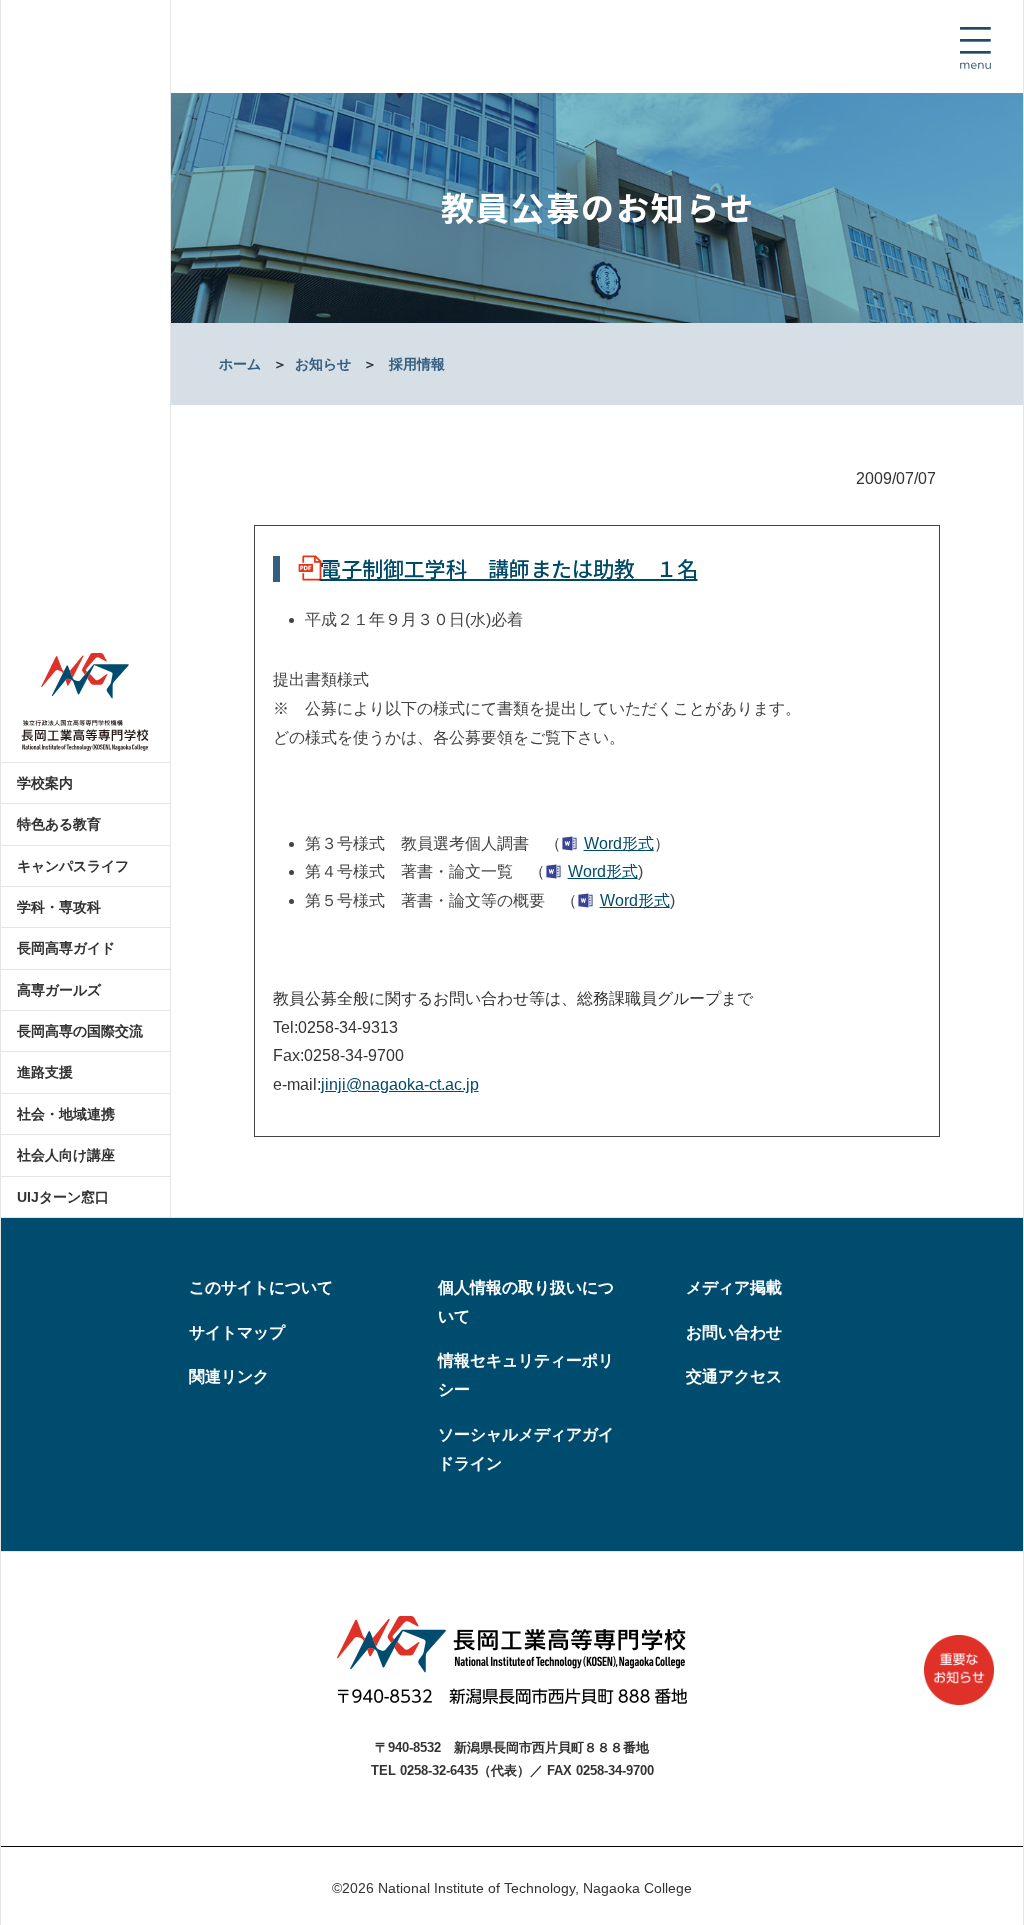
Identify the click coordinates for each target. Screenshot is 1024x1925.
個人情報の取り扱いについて (526, 1302)
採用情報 (417, 364)
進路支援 (45, 1072)
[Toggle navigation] (975, 48)
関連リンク (229, 1376)
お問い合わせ (734, 1332)
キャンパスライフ (73, 866)
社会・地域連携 (66, 1114)
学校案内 (45, 783)
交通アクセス (734, 1376)
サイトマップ (237, 1332)
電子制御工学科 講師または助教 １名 (509, 568)
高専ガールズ (59, 990)
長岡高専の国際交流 (80, 1031)
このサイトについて (261, 1287)
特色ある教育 (59, 824)
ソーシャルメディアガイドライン (526, 1449)
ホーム (240, 364)
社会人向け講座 (66, 1155)
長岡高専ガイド (66, 948)
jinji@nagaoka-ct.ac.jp (400, 1084)
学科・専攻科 (59, 907)
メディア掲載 (734, 1287)
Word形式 (619, 843)
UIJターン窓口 (63, 1197)
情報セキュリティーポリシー (526, 1375)
